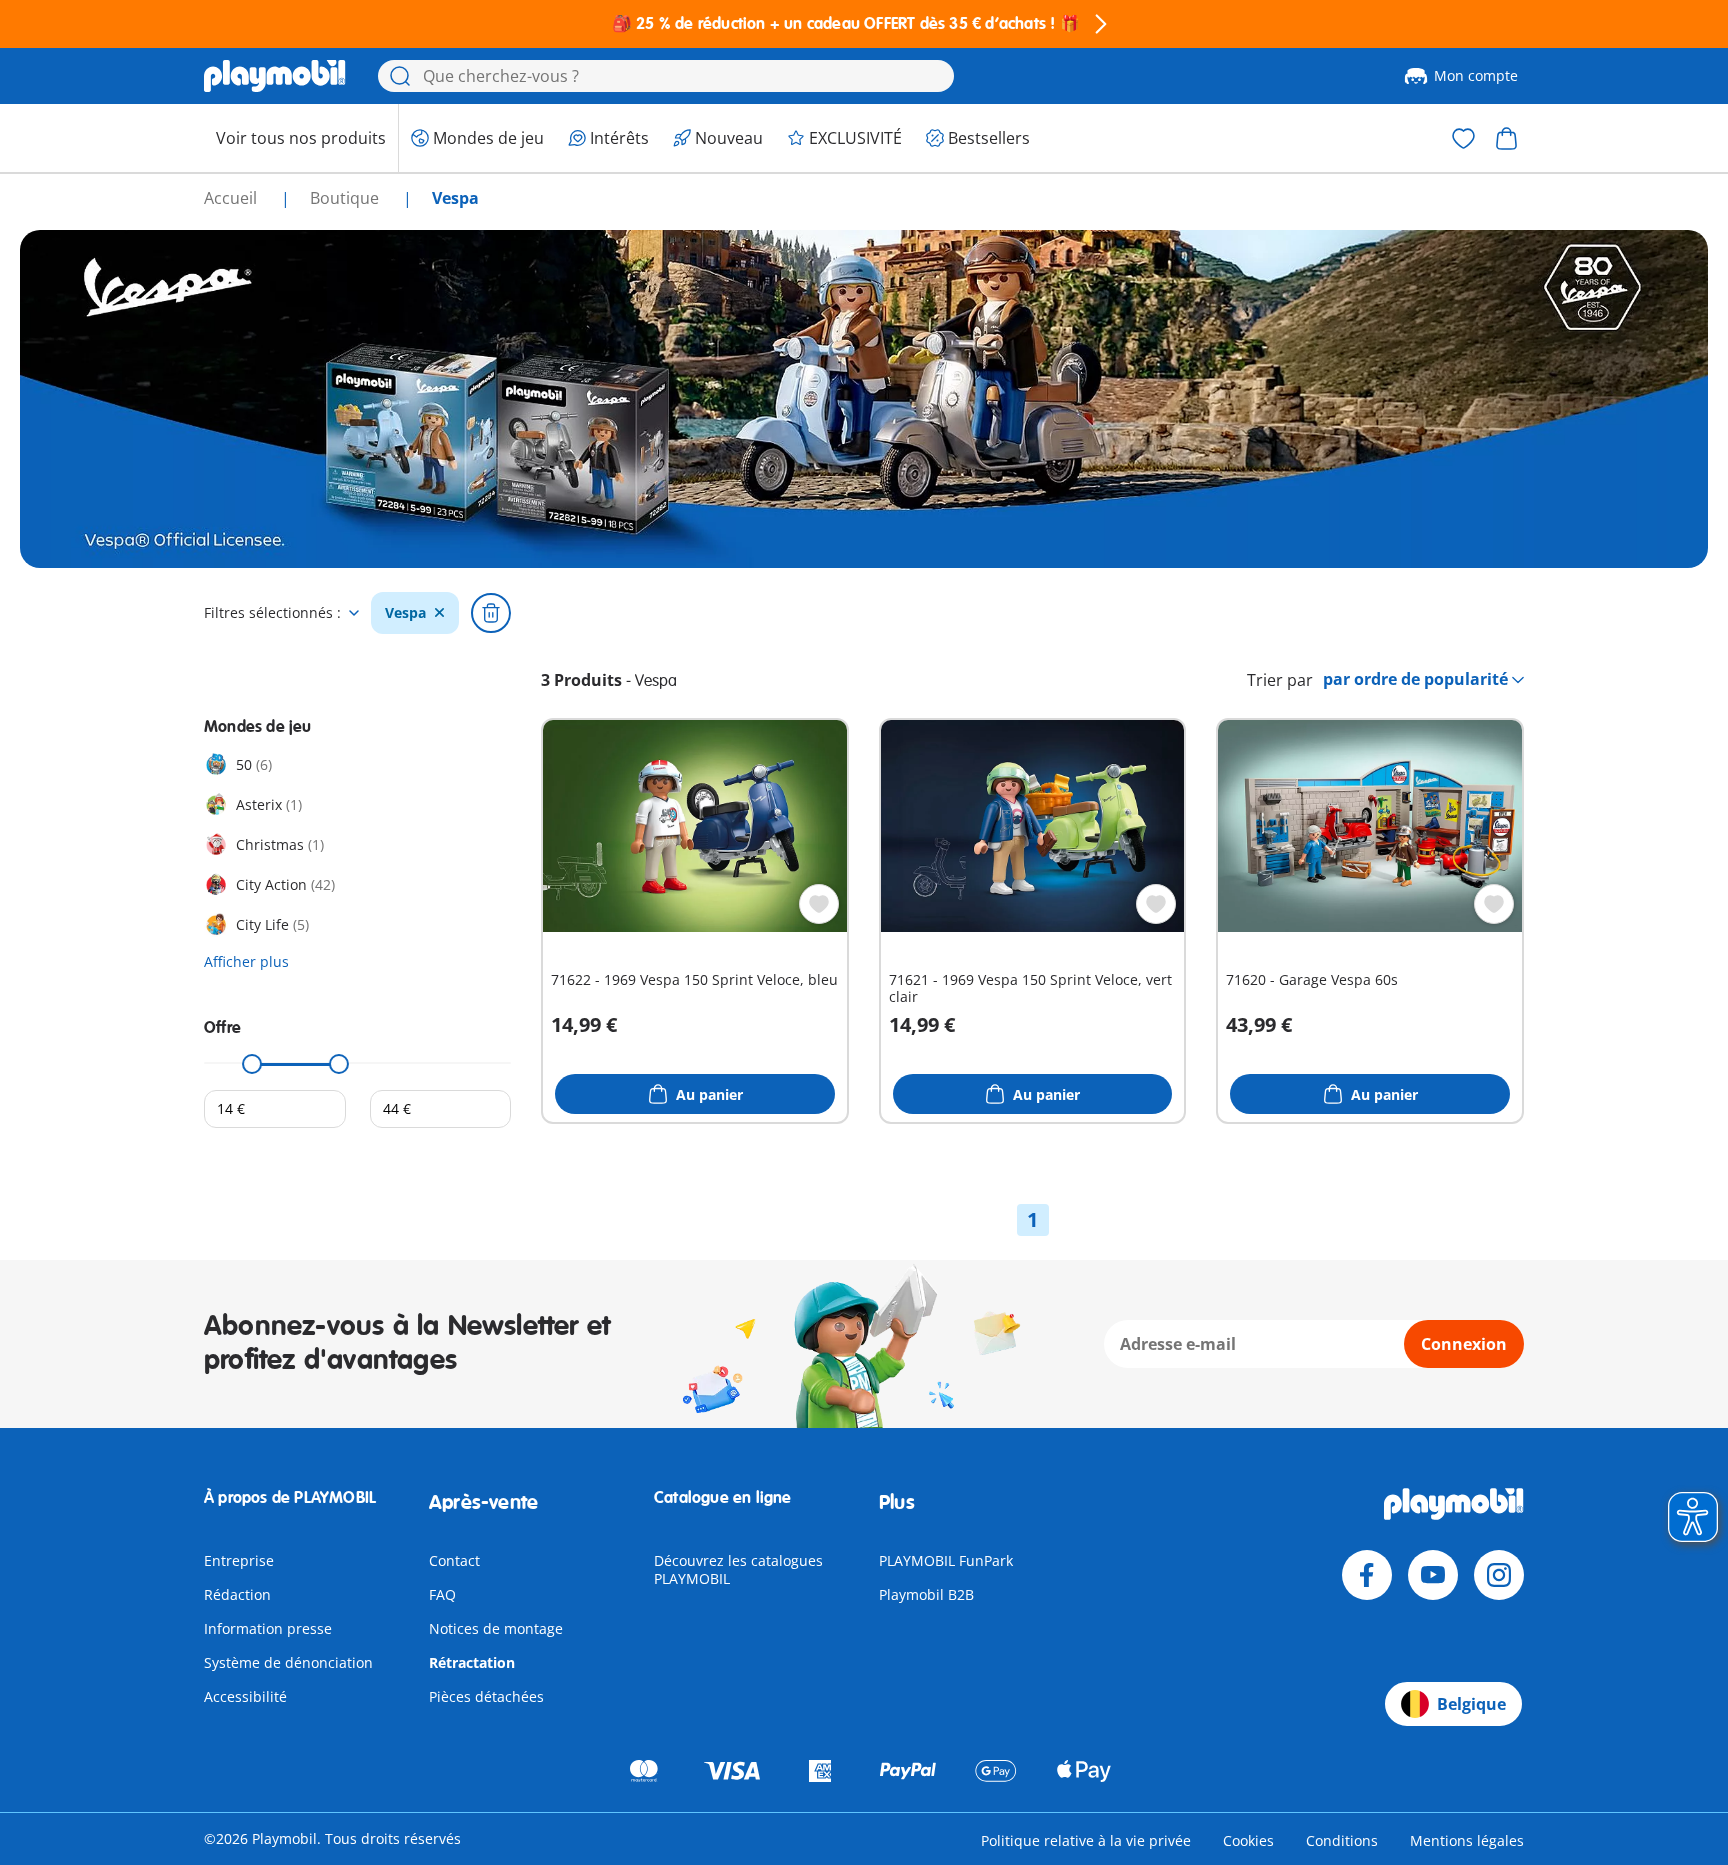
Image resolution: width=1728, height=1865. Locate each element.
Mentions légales (1467, 1840)
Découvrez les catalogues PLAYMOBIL (738, 1569)
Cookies (1248, 1840)
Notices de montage (496, 1628)
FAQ (442, 1594)
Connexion (1464, 1344)
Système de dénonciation (288, 1662)
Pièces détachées (486, 1696)
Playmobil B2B (926, 1594)
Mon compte (1476, 75)
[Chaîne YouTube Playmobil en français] (1433, 1575)
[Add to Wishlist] (819, 904)
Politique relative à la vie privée (1086, 1840)
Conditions (1342, 1840)
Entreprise (239, 1560)
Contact (454, 1560)
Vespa (405, 613)
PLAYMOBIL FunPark (946, 1560)
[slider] (253, 1064)
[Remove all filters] (491, 613)
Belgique (1471, 1704)
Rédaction (237, 1594)
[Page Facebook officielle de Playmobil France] (1367, 1575)
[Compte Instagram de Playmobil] (1499, 1575)
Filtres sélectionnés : (272, 613)
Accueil (232, 198)
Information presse (268, 1628)
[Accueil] (275, 76)
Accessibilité (245, 1696)
